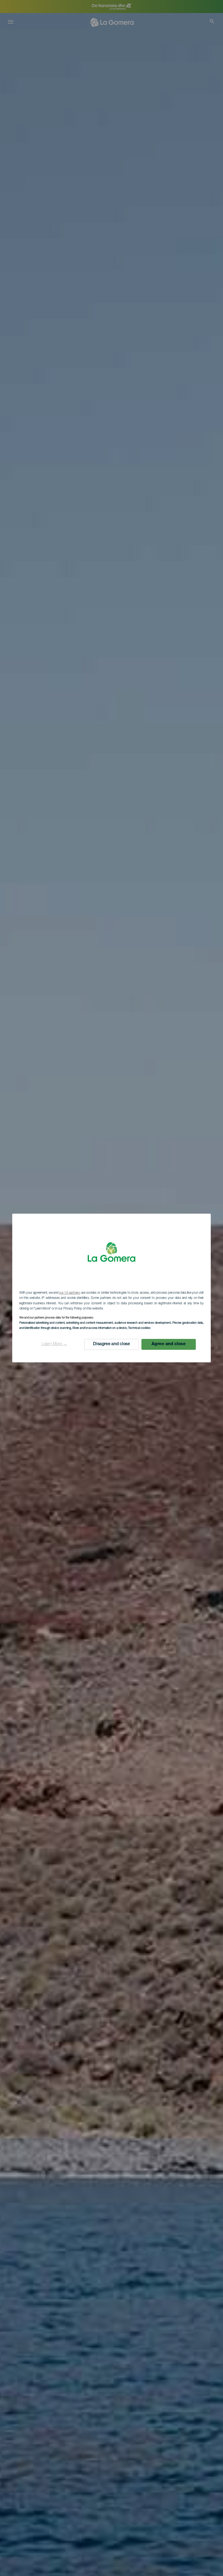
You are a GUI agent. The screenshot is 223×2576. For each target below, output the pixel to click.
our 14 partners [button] (69, 1293)
